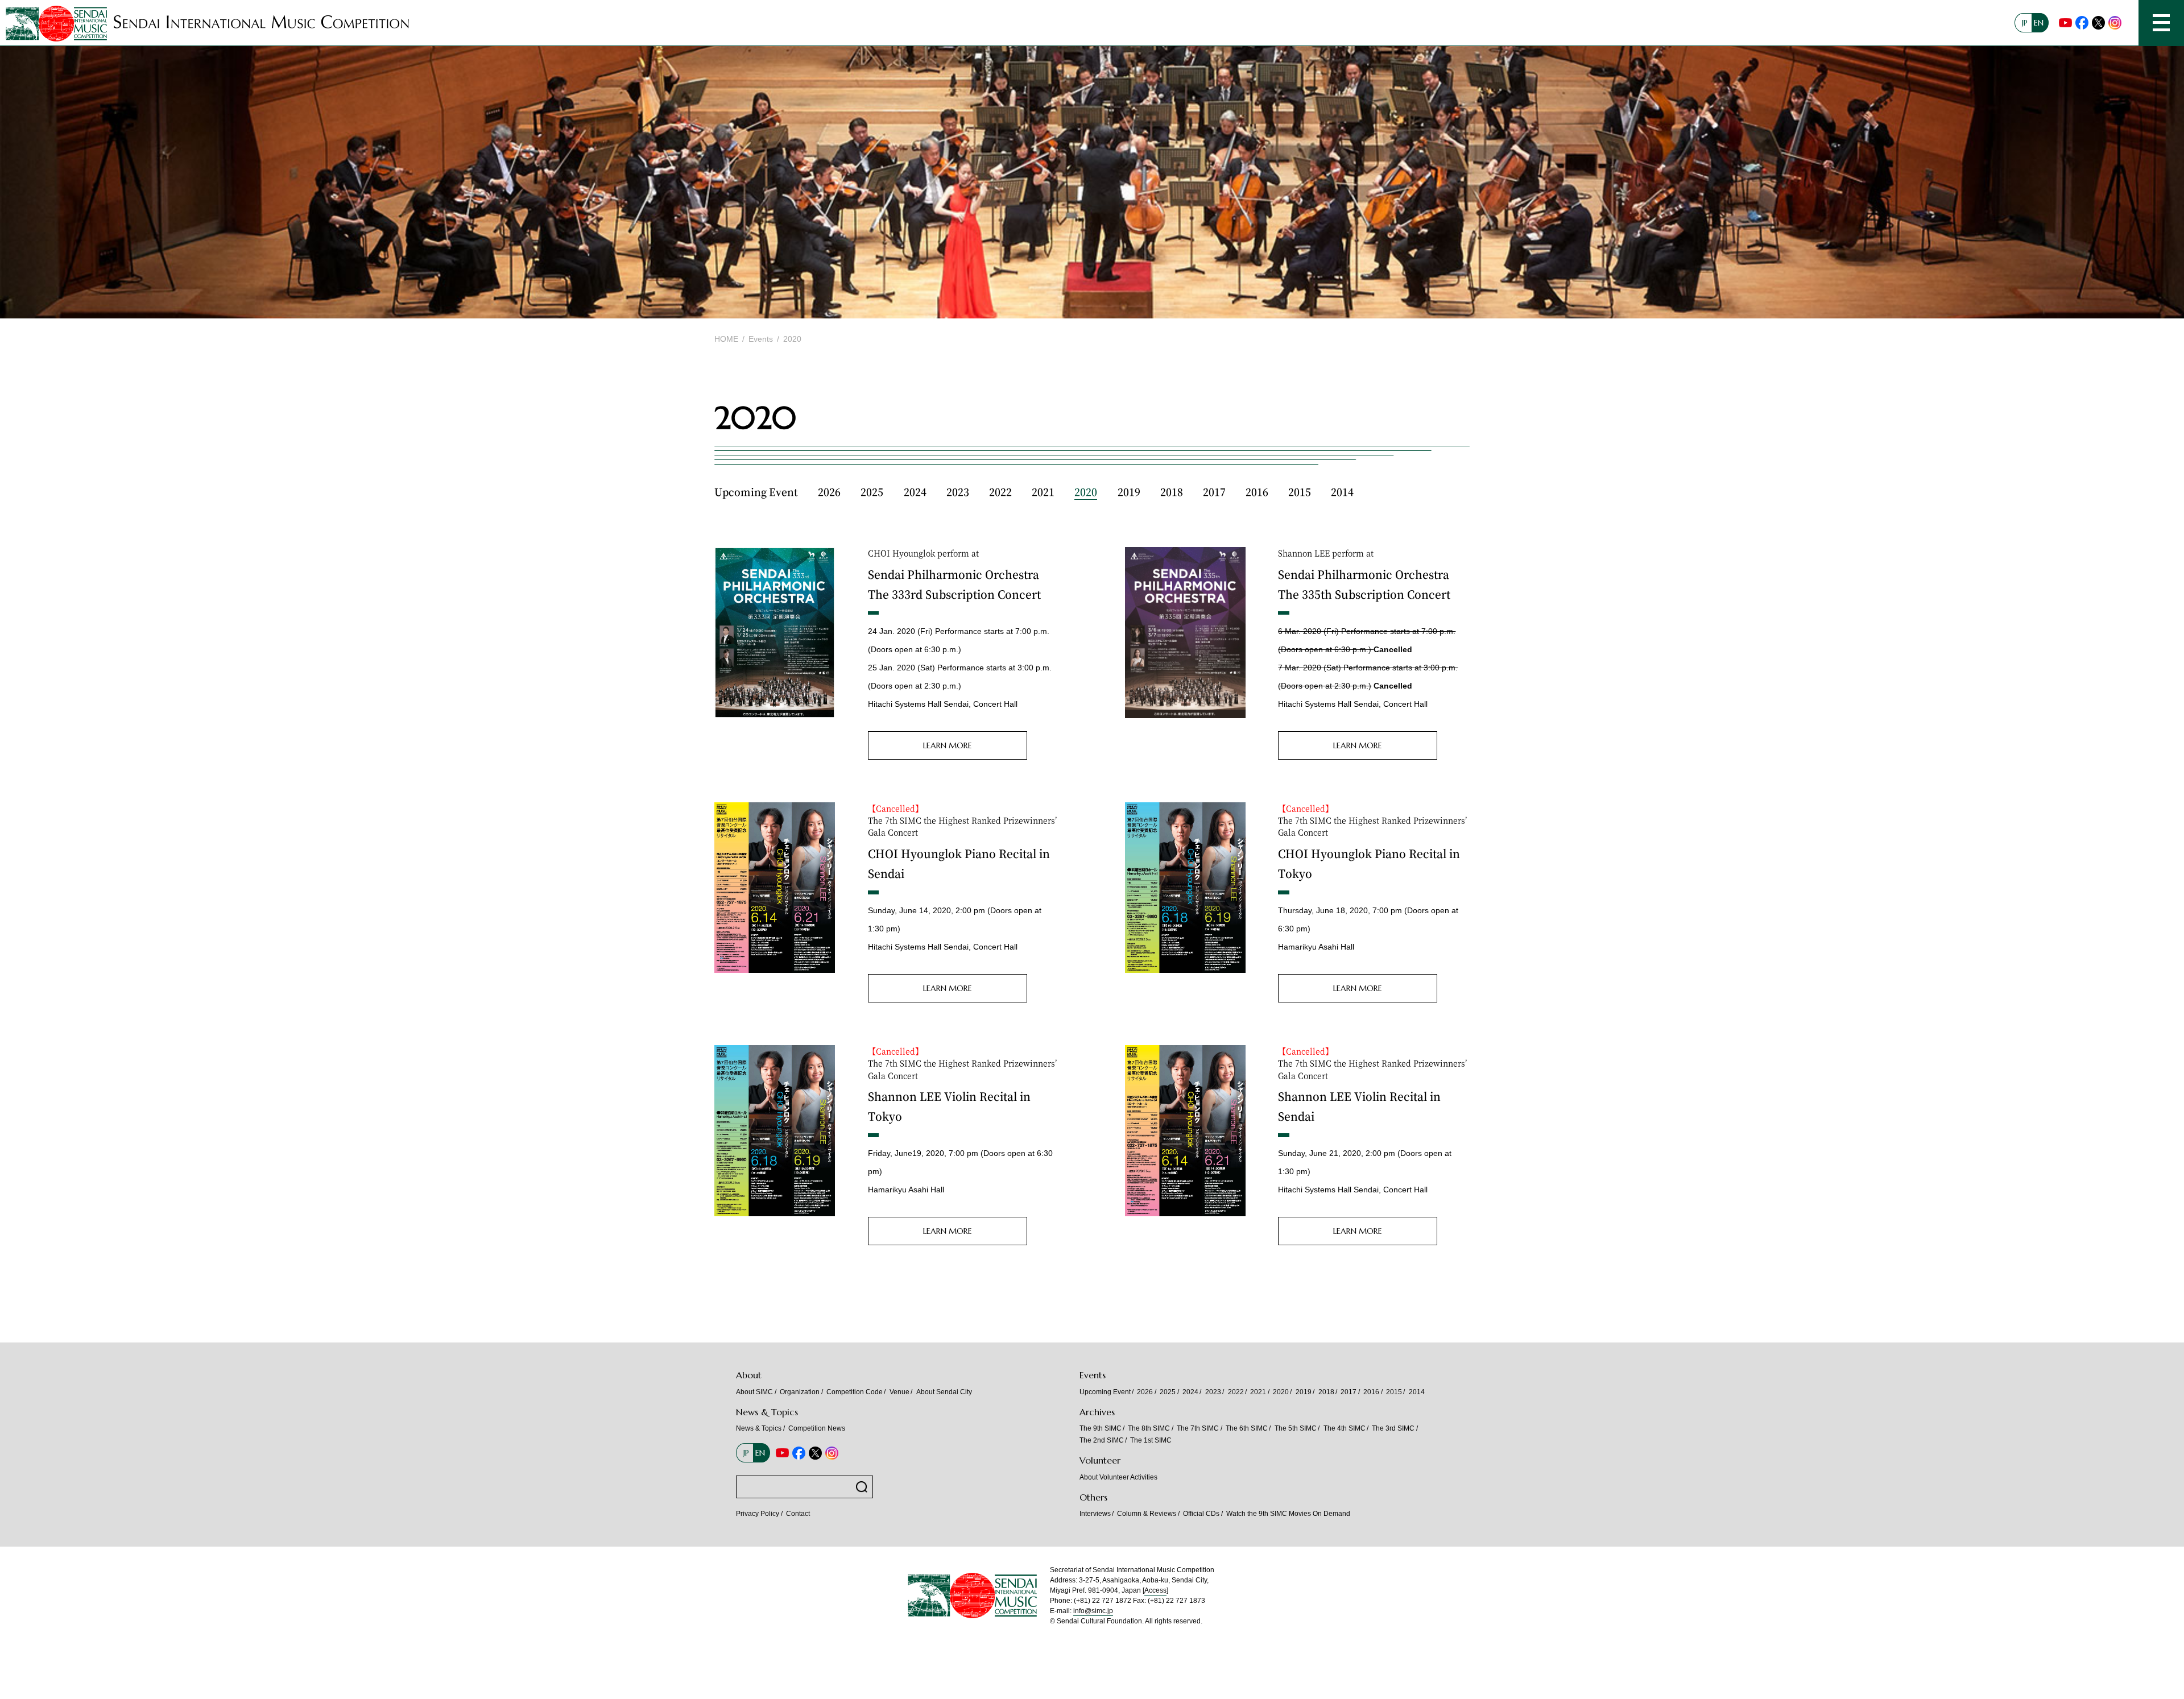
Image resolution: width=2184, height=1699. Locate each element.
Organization (800, 1392)
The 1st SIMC (1151, 1440)
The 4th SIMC (1345, 1428)
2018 (1172, 492)
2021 (1043, 492)
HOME (726, 339)
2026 (829, 492)
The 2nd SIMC (1102, 1440)
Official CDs (1201, 1514)
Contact (798, 1514)
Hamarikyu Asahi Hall (1316, 947)
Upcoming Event (756, 492)
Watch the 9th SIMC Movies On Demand (1289, 1514)
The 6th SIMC (1247, 1428)
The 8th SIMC (1149, 1428)
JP (2025, 23)
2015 (1300, 492)
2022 (1000, 492)
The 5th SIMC (1296, 1428)
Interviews (1095, 1514)
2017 (1214, 492)
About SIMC (754, 1392)
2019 (1129, 492)
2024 (915, 492)
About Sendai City (944, 1392)
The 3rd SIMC (1393, 1428)
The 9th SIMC (1101, 1428)
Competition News (817, 1428)
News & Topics (759, 1428)
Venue (899, 1392)
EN (2039, 23)
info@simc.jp (1093, 1611)
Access (1155, 1590)
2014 (1342, 492)
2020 (1086, 492)
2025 (872, 492)
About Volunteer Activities (1118, 1477)
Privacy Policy (758, 1514)
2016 (1257, 492)
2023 (958, 492)
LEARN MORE (948, 745)
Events (761, 339)
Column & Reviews (1147, 1514)
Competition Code (855, 1392)
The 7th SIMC (1198, 1428)
